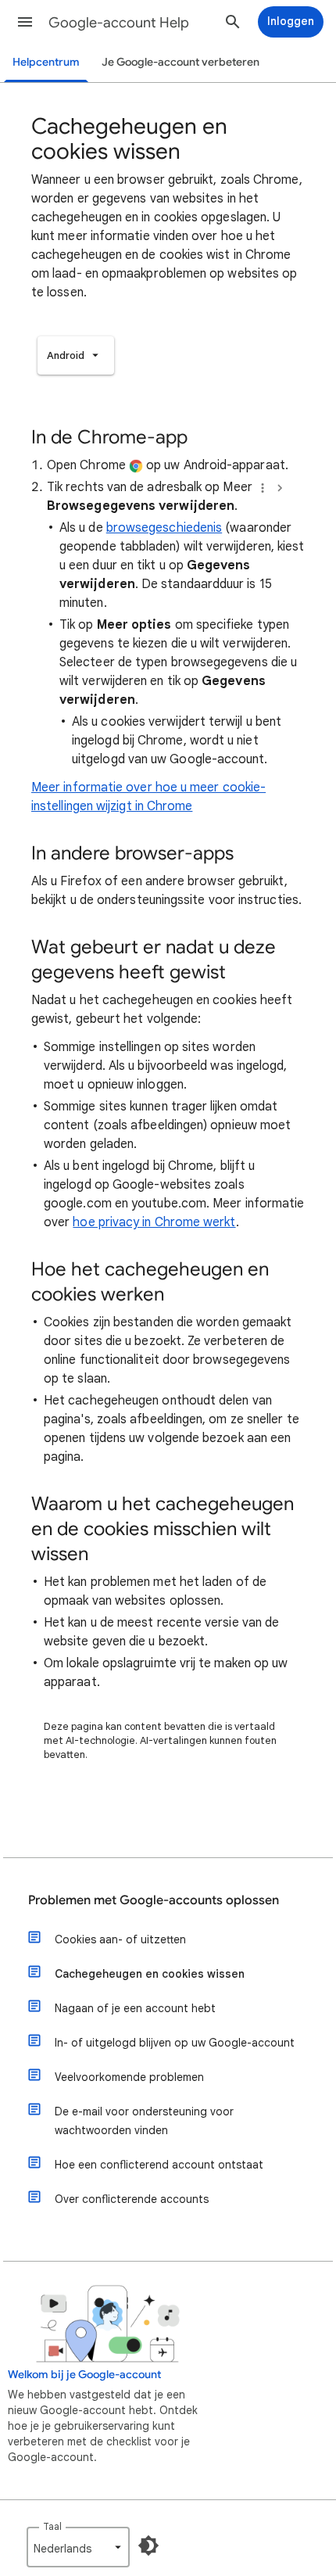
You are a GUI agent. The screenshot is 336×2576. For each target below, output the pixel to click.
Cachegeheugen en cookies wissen (150, 1974)
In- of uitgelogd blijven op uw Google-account (175, 2043)
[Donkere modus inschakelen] (148, 2546)
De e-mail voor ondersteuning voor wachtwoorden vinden (144, 2121)
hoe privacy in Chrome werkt (154, 1222)
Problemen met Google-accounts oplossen (154, 1900)
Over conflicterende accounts (132, 2199)
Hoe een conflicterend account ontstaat (159, 2165)
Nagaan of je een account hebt (135, 2008)
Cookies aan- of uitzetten (120, 1939)
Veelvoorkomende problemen (129, 2077)
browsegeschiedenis (164, 528)
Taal (52, 2526)
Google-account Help (119, 23)
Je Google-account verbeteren (181, 62)
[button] (25, 22)
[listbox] (76, 355)
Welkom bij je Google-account (84, 2375)
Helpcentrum (46, 62)
